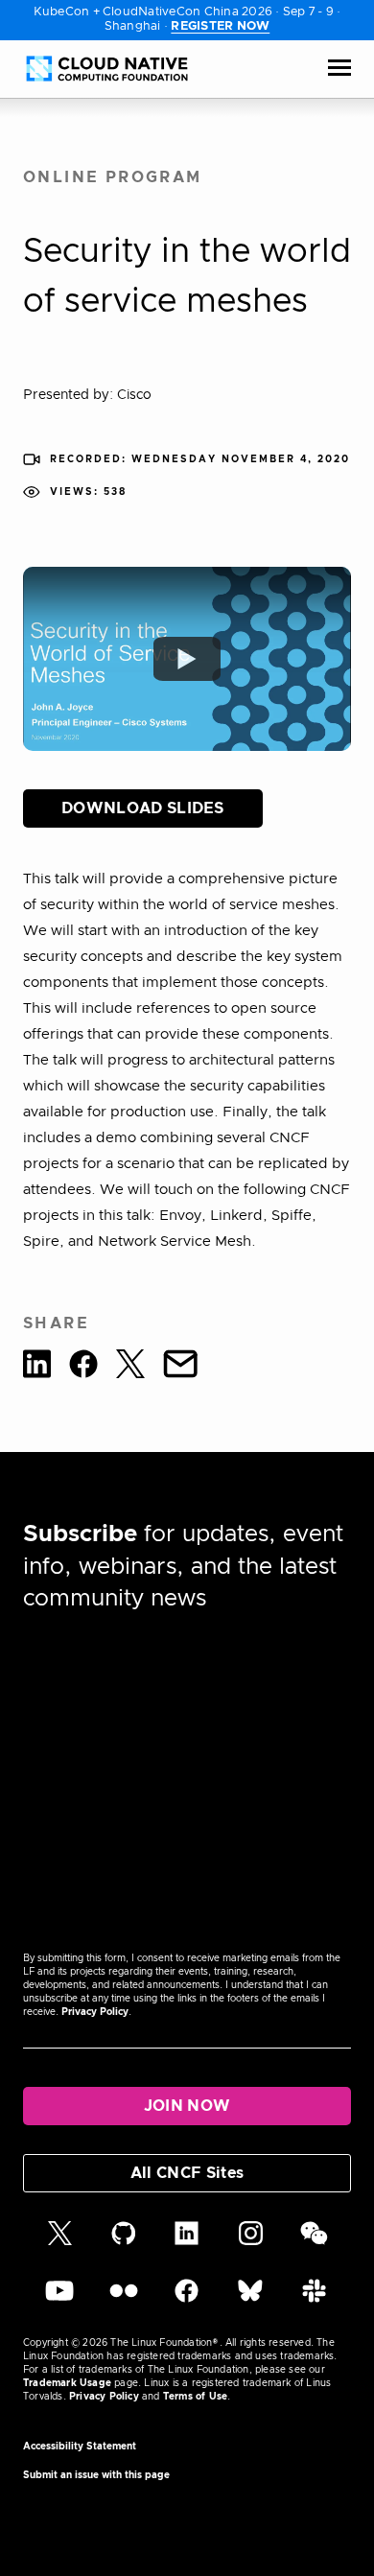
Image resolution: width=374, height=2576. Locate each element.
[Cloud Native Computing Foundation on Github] (124, 2242)
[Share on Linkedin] (37, 1367)
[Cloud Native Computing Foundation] (107, 69)
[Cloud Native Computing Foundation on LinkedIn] (187, 2242)
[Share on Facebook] (83, 1367)
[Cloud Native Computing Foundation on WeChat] (314, 2242)
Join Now (187, 2106)
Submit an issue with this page (96, 2475)
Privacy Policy (95, 2012)
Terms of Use (195, 2397)
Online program (113, 177)
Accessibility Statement (80, 2447)
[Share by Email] (180, 1367)
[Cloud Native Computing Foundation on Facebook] (187, 2300)
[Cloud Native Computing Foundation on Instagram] (251, 2242)
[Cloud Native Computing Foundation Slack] (314, 2300)
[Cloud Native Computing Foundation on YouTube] (59, 2300)
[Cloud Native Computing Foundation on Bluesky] (250, 2300)
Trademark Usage (67, 2383)
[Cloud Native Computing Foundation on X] (60, 2242)
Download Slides (143, 808)
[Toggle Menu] (339, 69)
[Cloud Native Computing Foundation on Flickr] (124, 2300)
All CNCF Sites (187, 2173)
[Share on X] (130, 1367)
